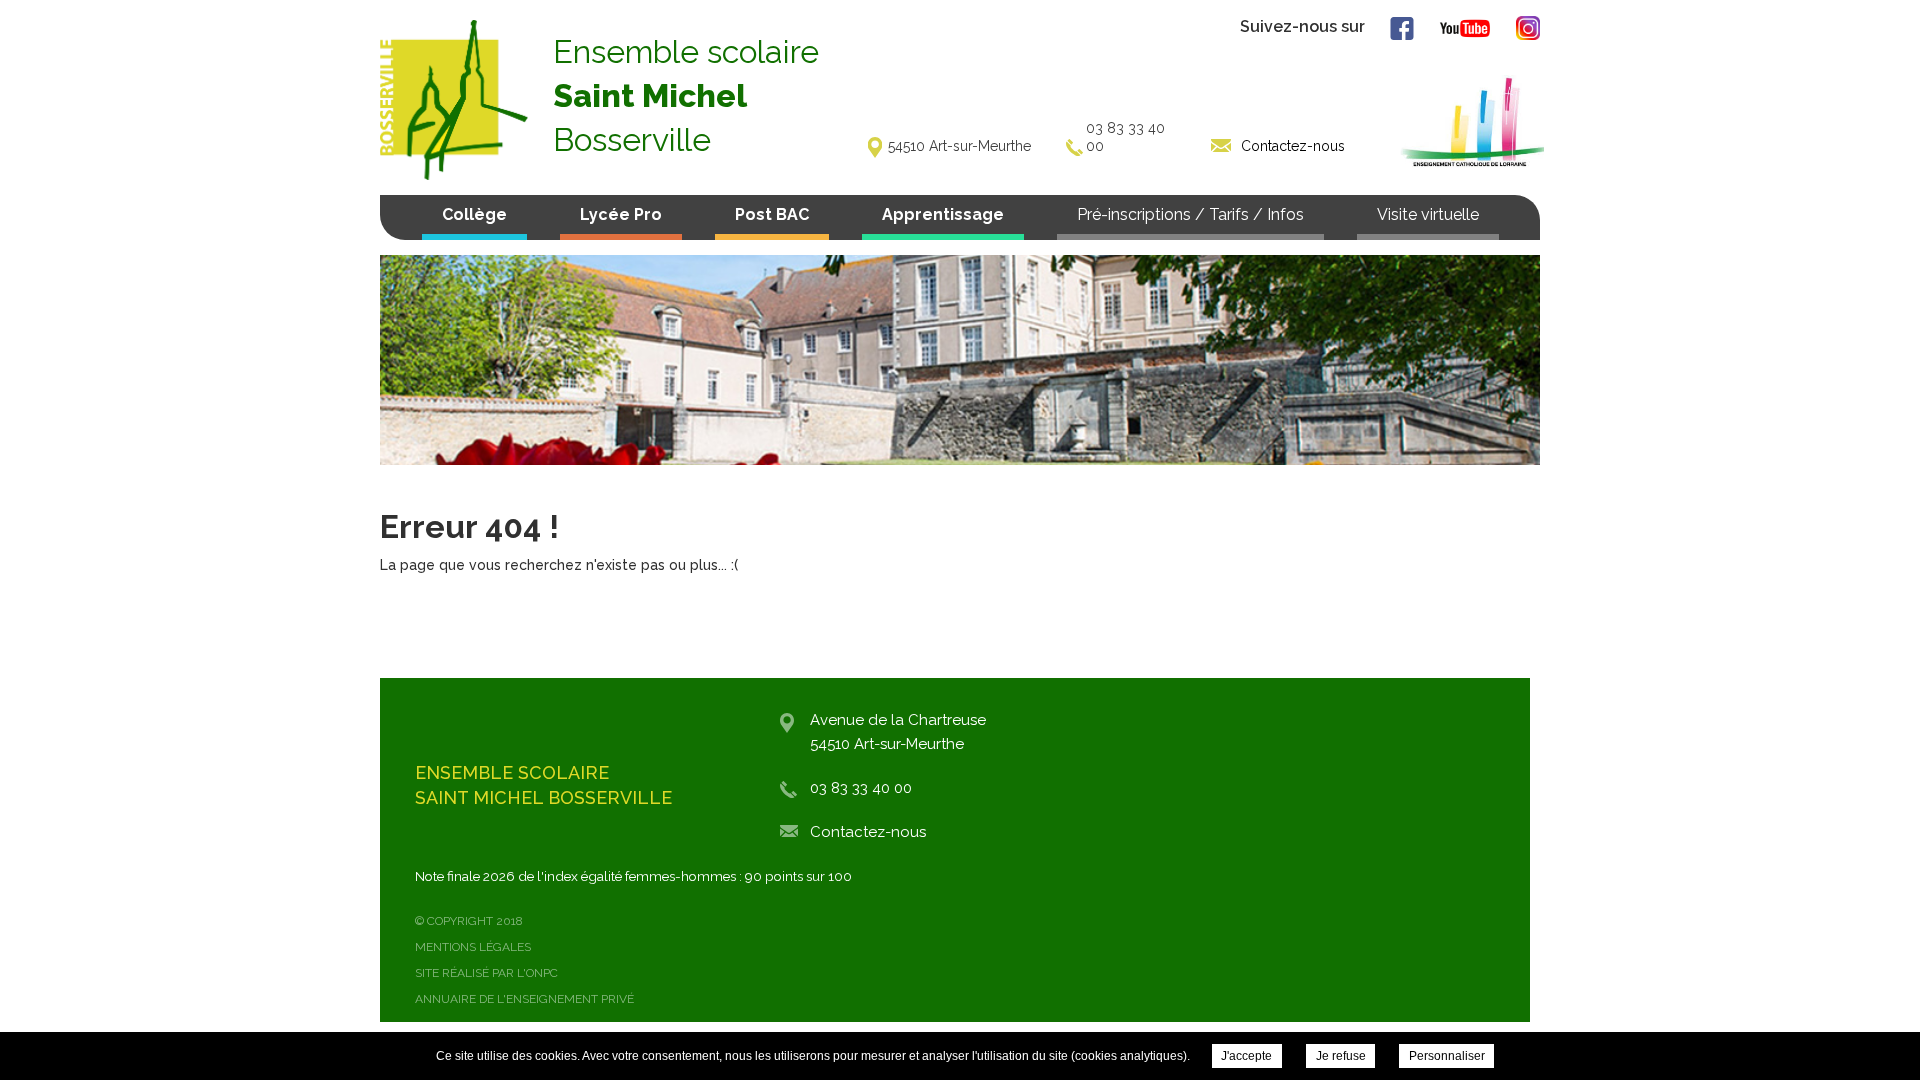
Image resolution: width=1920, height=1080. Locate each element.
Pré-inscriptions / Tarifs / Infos (1190, 214)
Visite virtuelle (1428, 214)
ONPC (542, 973)
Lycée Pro (621, 214)
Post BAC (772, 214)
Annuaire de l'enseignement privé (524, 999)
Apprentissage (943, 214)
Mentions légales (473, 947)
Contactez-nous (868, 832)
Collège (474, 214)
